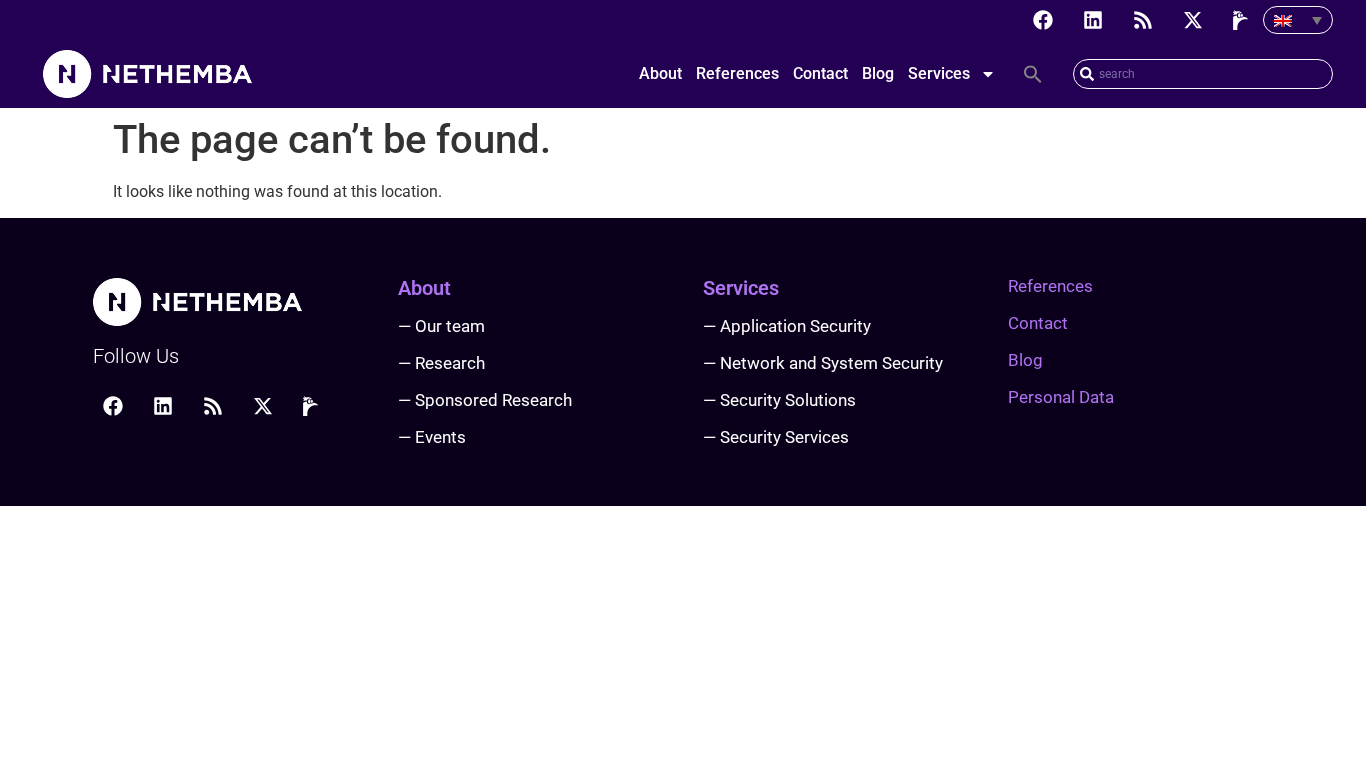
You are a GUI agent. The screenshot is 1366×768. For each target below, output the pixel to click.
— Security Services (776, 437)
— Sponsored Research (485, 400)
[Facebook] (1043, 20)
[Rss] (1143, 20)
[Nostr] (1243, 20)
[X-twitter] (1193, 20)
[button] (1033, 74)
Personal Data (1061, 397)
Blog (878, 73)
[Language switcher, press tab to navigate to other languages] (1298, 20)
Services (939, 73)
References (737, 73)
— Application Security (787, 326)
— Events (432, 437)
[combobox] (1203, 74)
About (660, 73)
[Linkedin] (1093, 20)
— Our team (441, 326)
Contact (820, 73)
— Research (441, 363)
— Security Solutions (779, 400)
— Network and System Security (823, 363)
